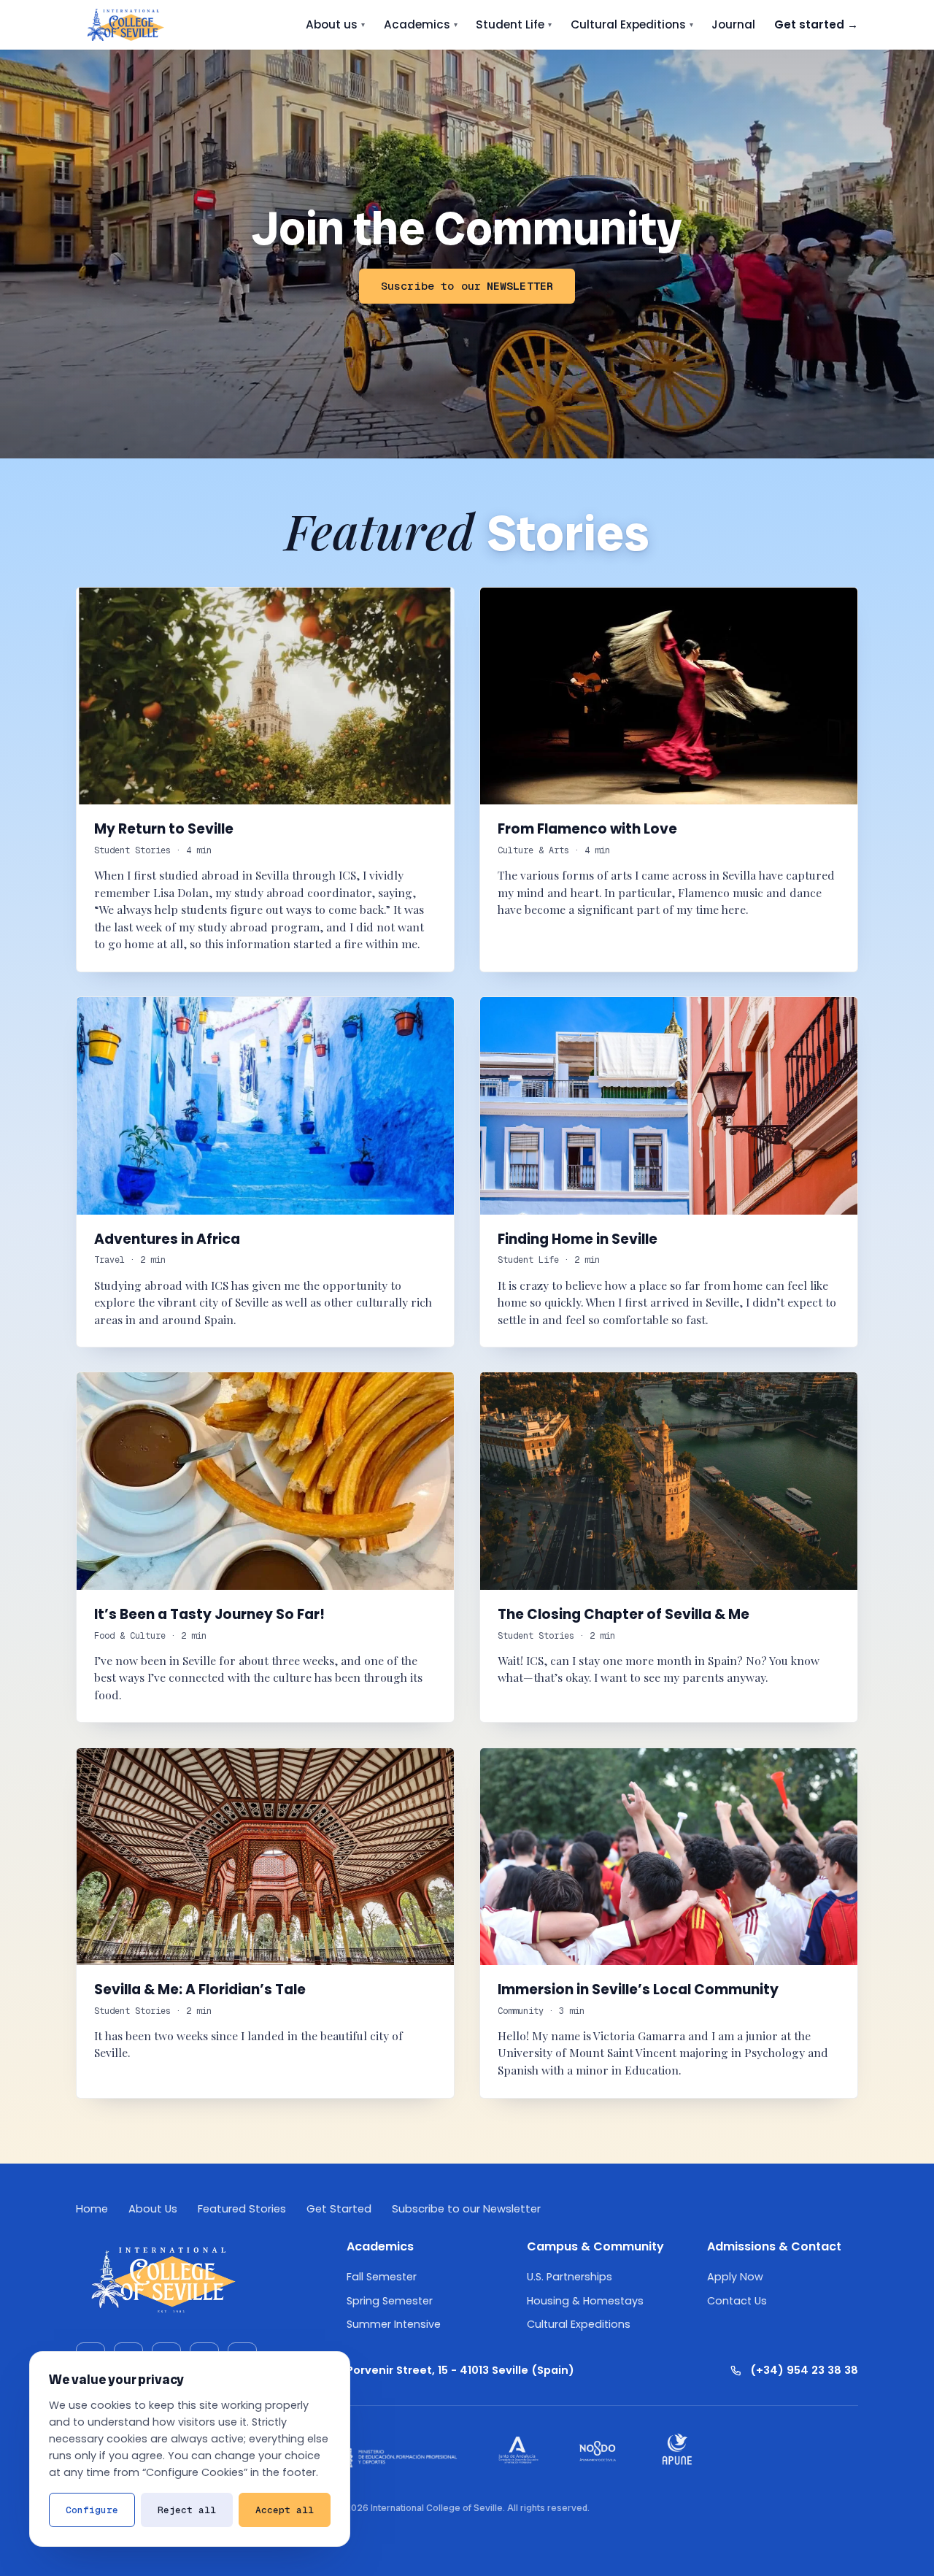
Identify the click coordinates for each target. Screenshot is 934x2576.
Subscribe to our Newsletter (466, 2209)
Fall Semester (382, 2277)
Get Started (339, 2209)
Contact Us (737, 2301)
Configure (92, 2510)
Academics (421, 24)
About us (335, 24)
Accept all (285, 2510)
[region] (190, 2449)
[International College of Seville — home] (125, 25)
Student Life (514, 24)
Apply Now (735, 2277)
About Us (153, 2209)
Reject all (187, 2510)
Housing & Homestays (585, 2301)
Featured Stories (242, 2209)
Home (92, 2209)
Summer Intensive (394, 2324)
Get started (816, 24)
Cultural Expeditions (632, 24)
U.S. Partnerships (570, 2277)
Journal (733, 24)
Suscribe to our (467, 286)
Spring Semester (390, 2301)
